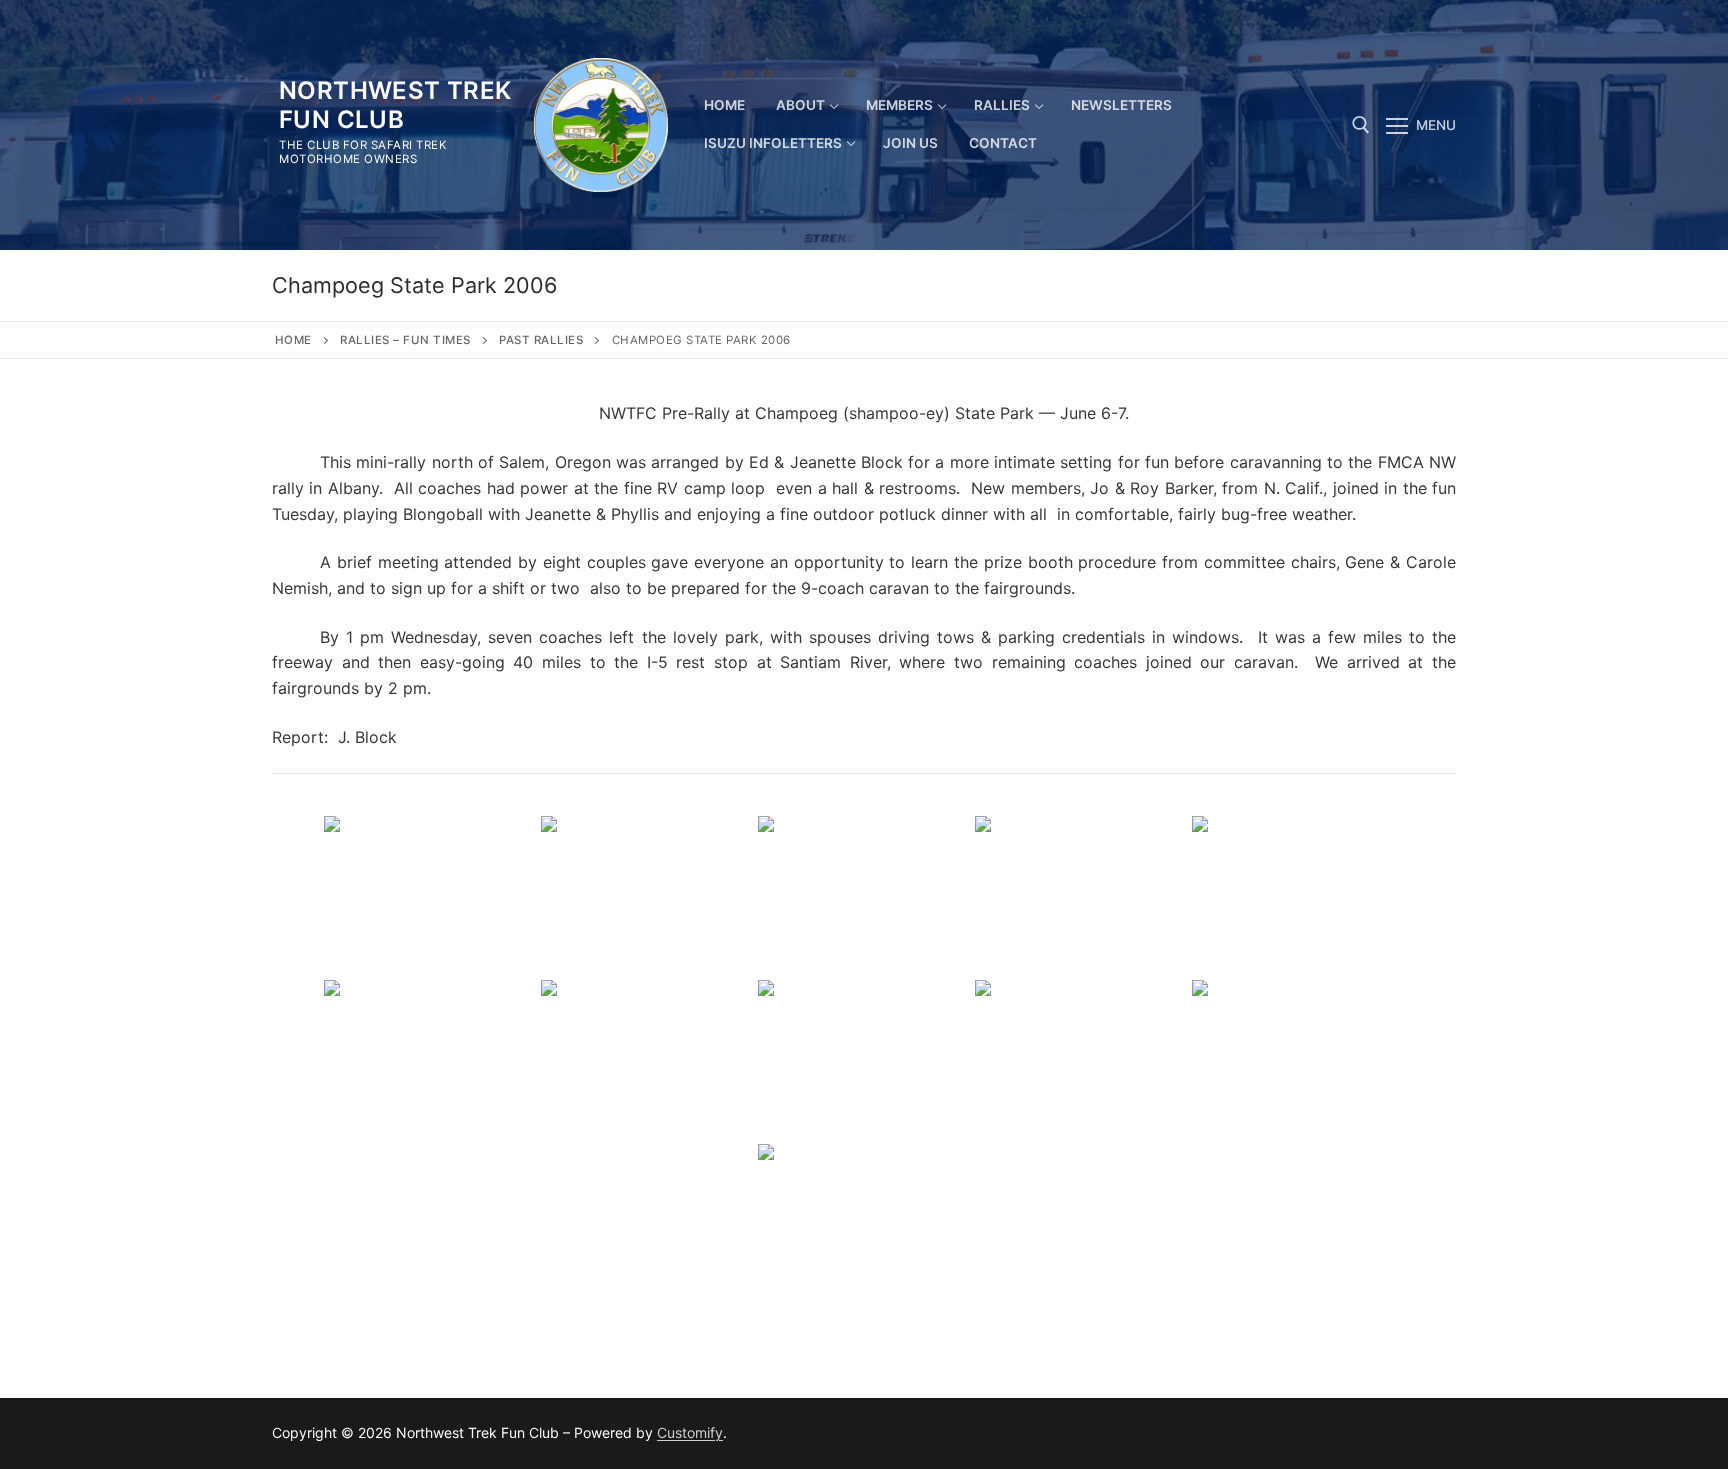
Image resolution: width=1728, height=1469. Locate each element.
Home (293, 340)
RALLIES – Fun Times (405, 340)
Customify (690, 1432)
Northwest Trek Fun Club (395, 105)
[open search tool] (1361, 125)
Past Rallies (541, 340)
